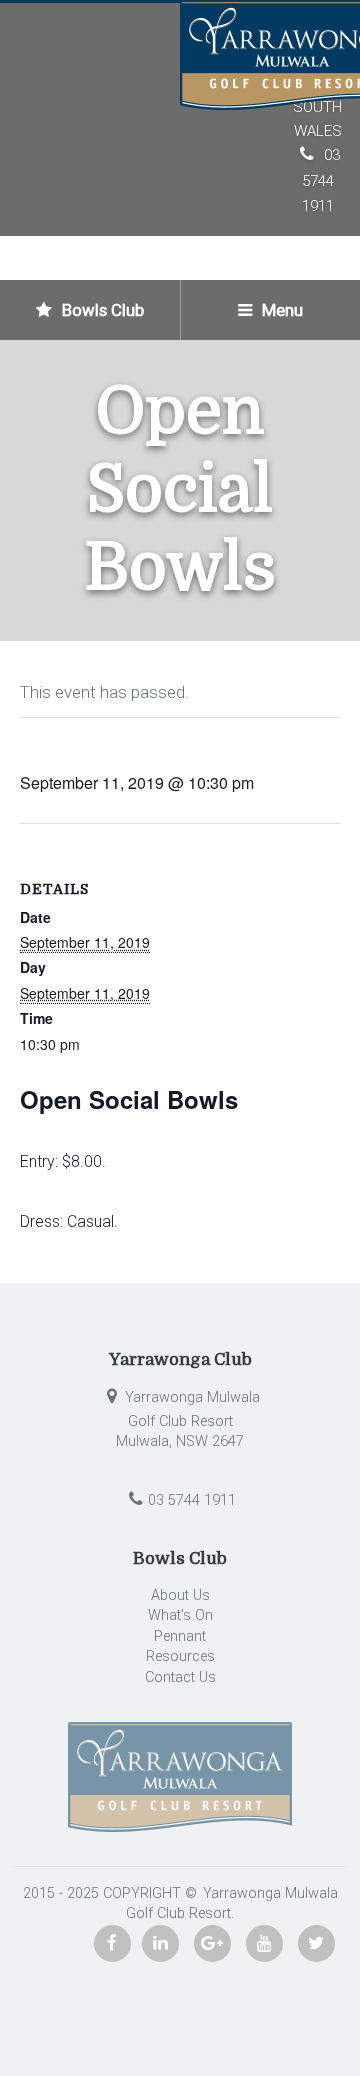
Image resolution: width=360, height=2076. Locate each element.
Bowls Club (101, 310)
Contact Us (180, 1677)
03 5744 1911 (321, 180)
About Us (180, 1595)
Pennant (180, 1636)
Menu (280, 310)
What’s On (180, 1615)
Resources (180, 1656)
